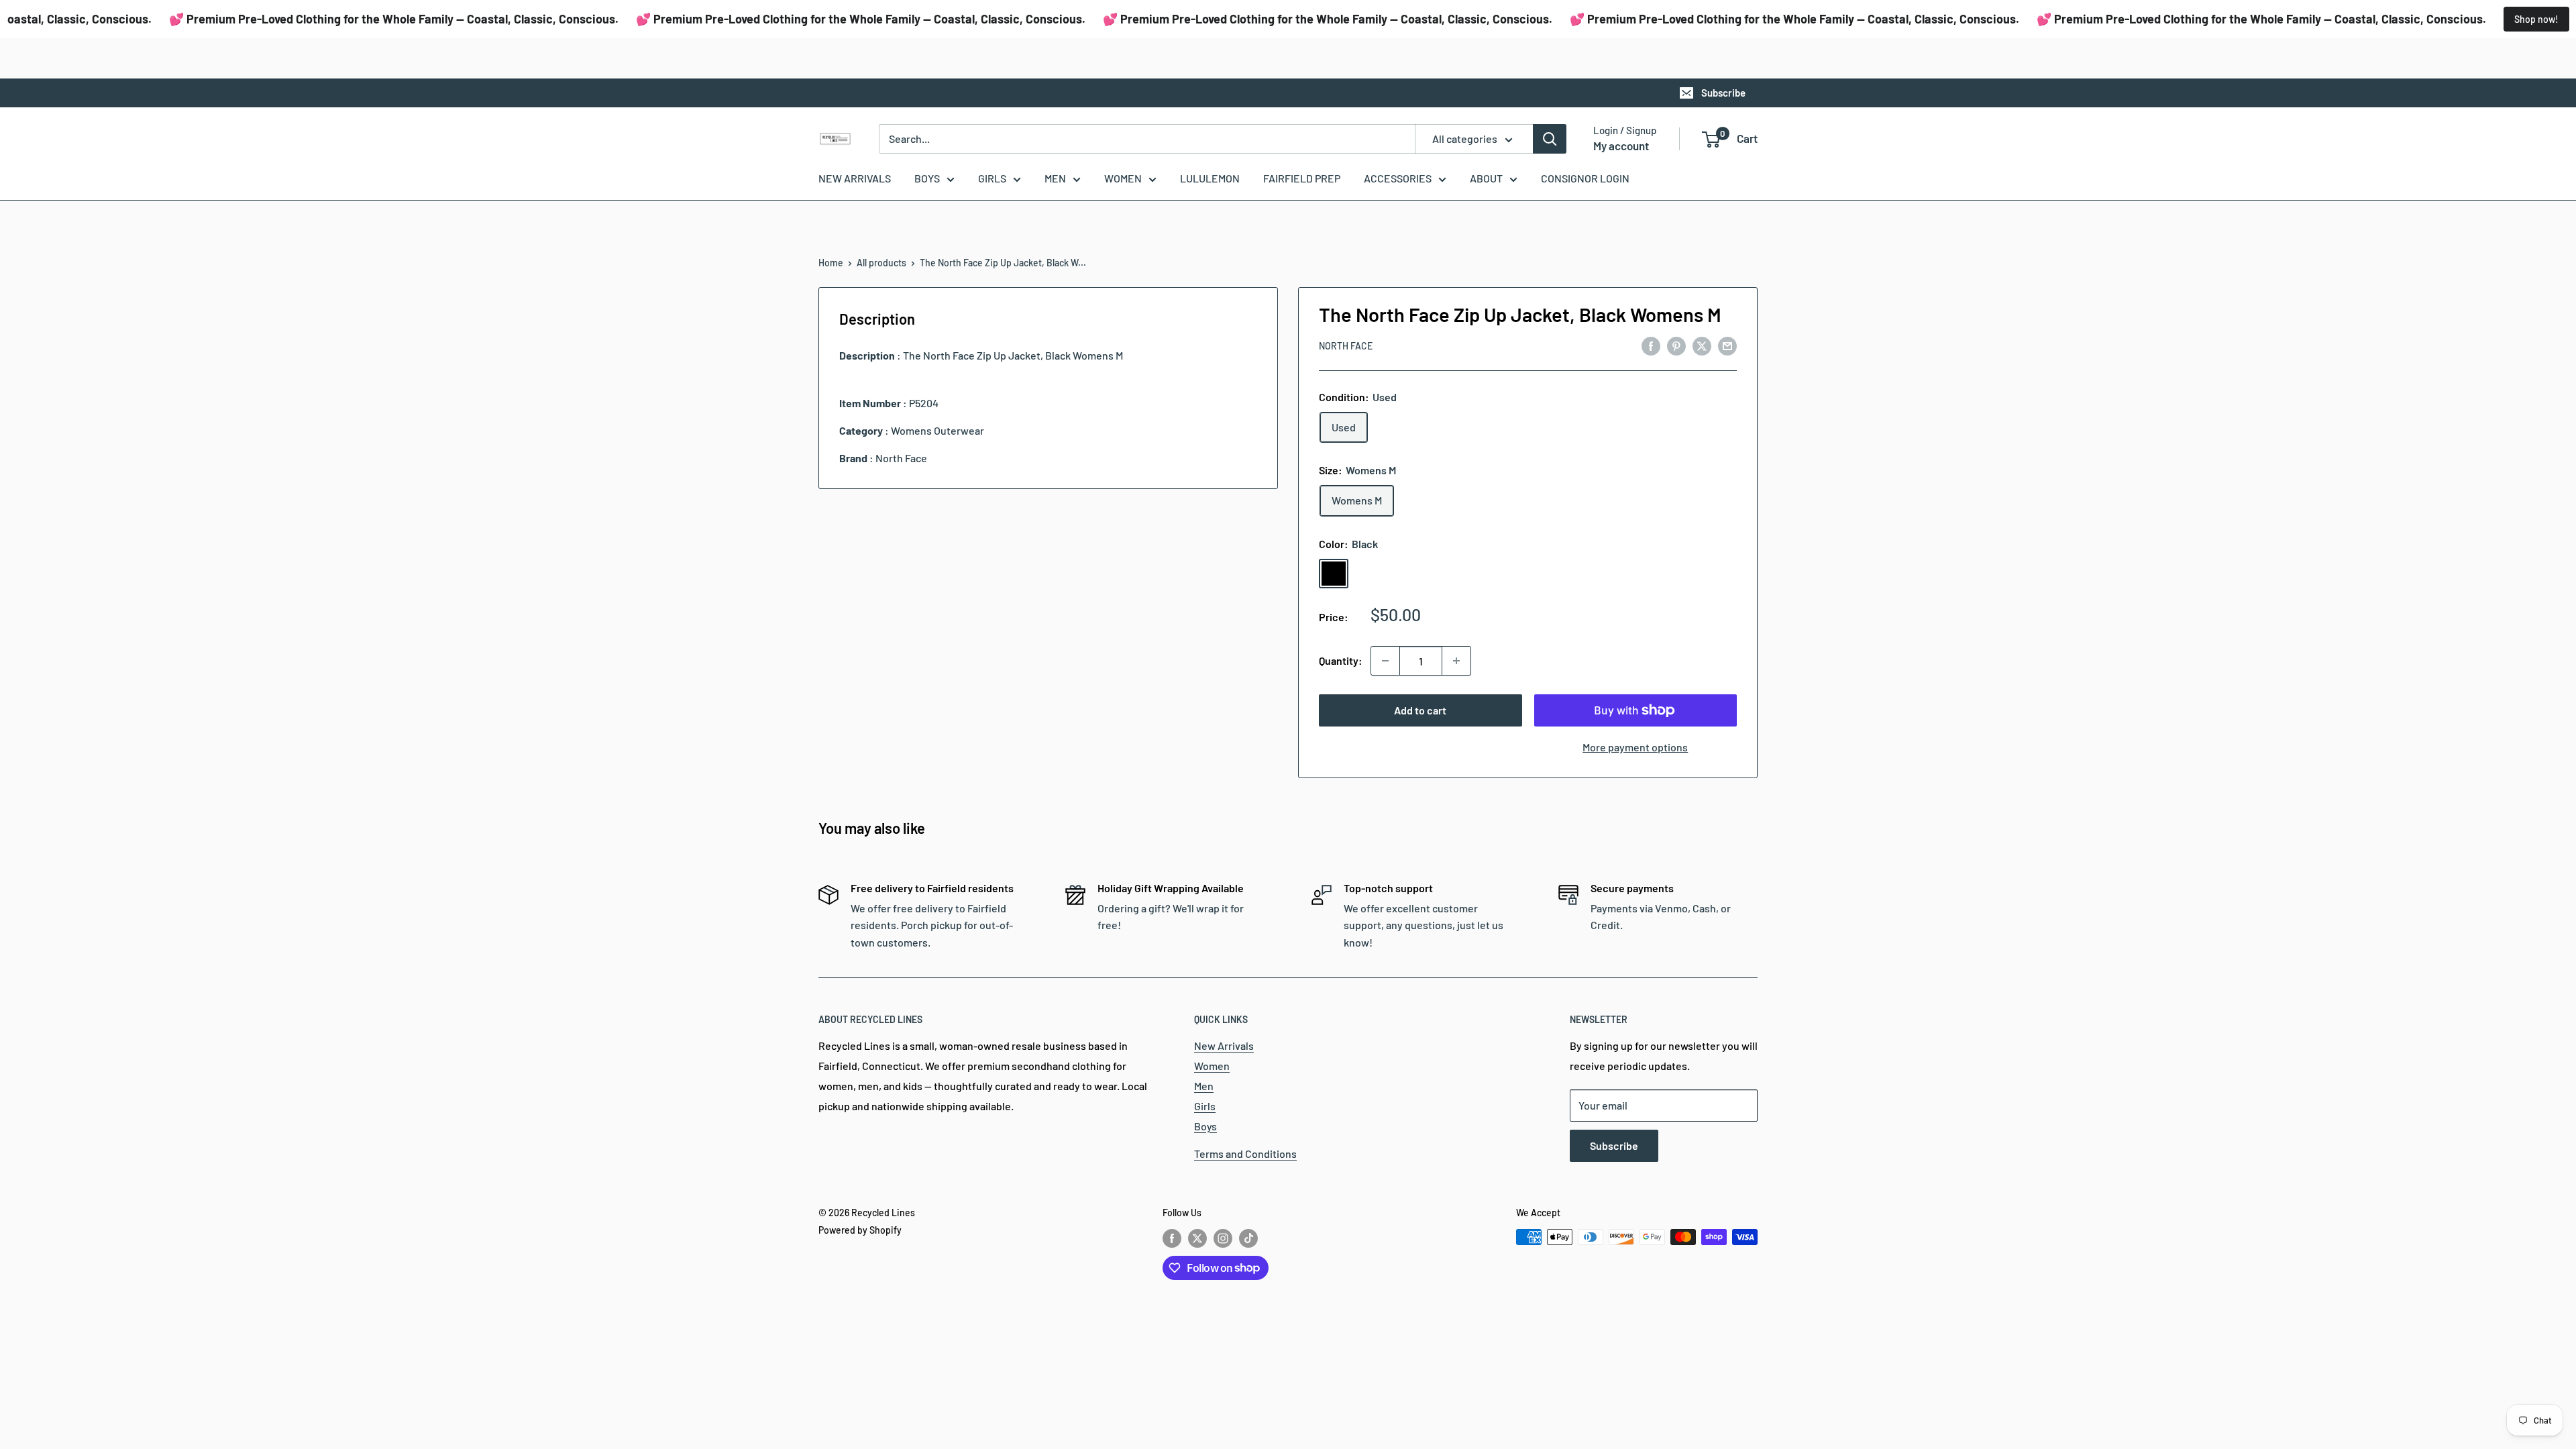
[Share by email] (1727, 345)
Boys (1205, 1126)
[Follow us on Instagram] (1223, 1238)
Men (1204, 1086)
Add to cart (1420, 710)
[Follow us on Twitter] (1197, 1238)
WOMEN (1123, 178)
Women (1212, 1066)
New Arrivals (1224, 1045)
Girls (1205, 1106)
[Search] (1550, 139)
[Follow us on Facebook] (1172, 1238)
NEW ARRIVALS (855, 178)
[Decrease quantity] (1385, 661)
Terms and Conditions (1245, 1153)
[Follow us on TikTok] (1248, 1238)
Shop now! (2536, 19)
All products (881, 263)
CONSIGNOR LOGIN (1585, 178)
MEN (1055, 178)
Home (831, 263)
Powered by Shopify (860, 1230)
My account (1621, 146)
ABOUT (1486, 178)
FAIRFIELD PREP (1302, 178)
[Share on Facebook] (1651, 345)
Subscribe (1723, 93)
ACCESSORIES (1398, 178)
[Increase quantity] (1456, 661)
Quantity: (1341, 660)
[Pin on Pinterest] (1676, 345)
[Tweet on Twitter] (1702, 345)
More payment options (1635, 747)
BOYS (927, 178)
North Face (1346, 346)
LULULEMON (1210, 178)
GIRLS (992, 178)
